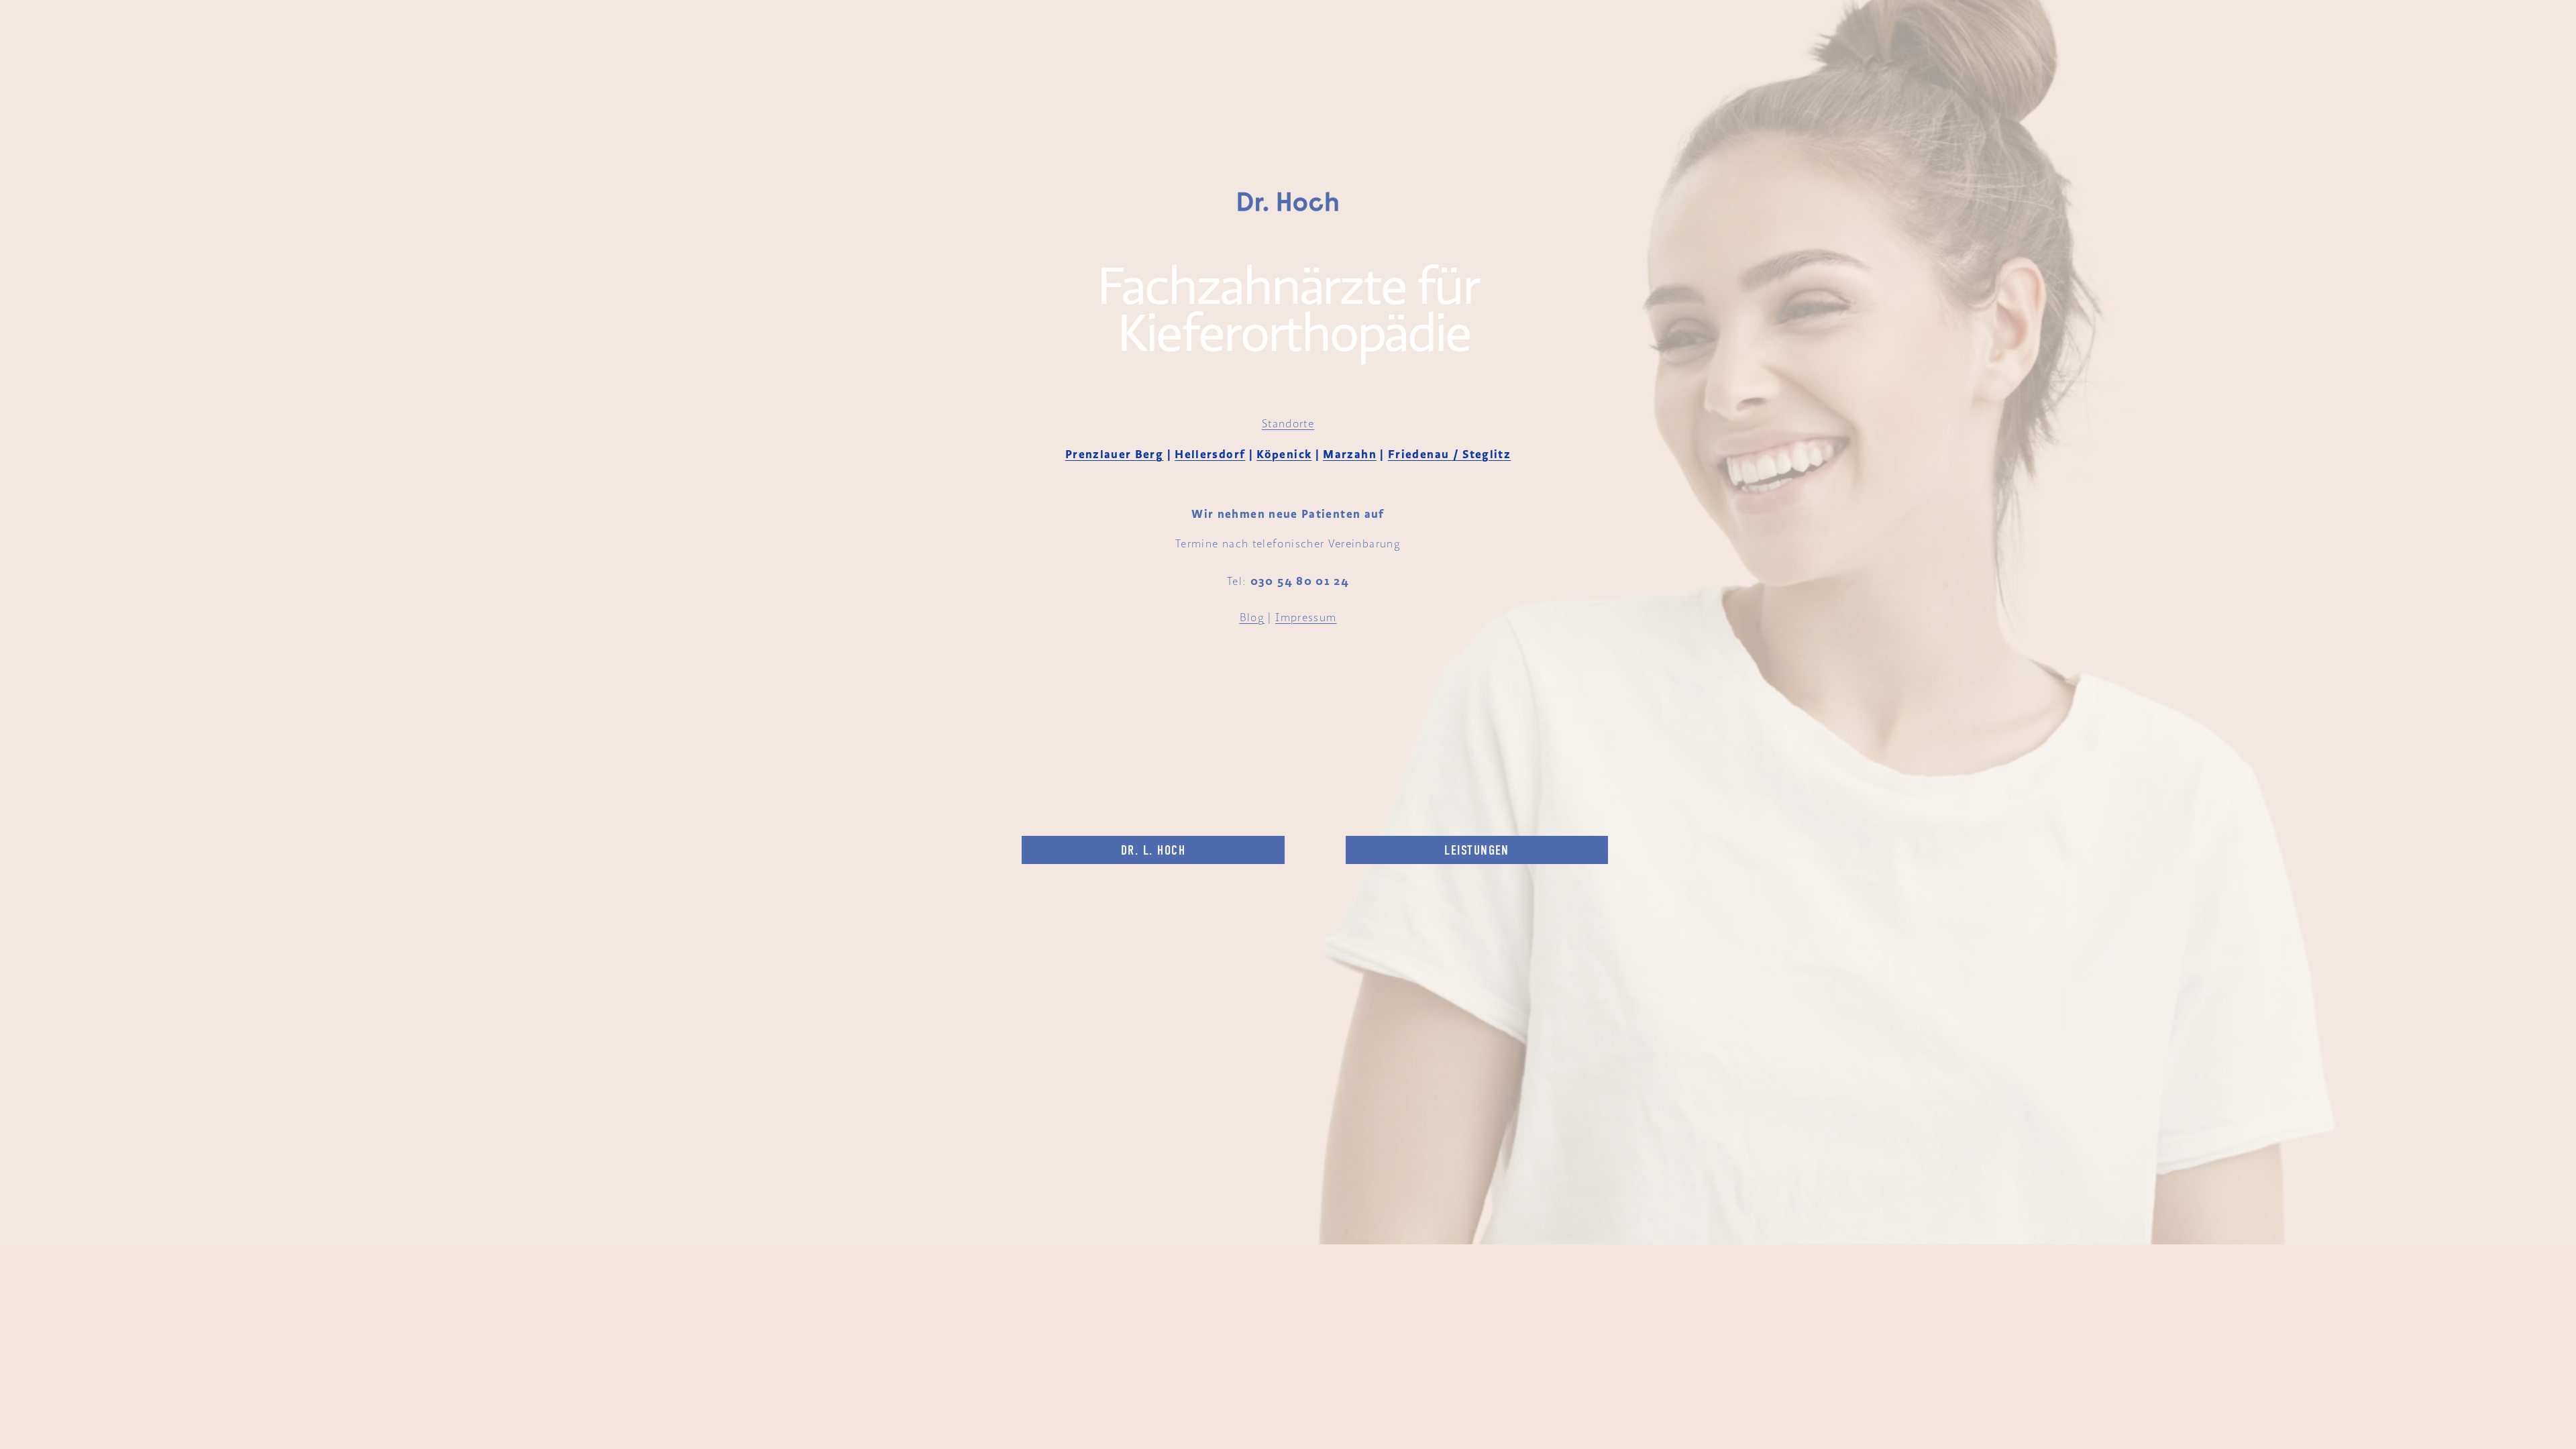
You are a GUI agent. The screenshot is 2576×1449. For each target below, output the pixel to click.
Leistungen (1477, 850)
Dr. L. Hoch (1153, 850)
